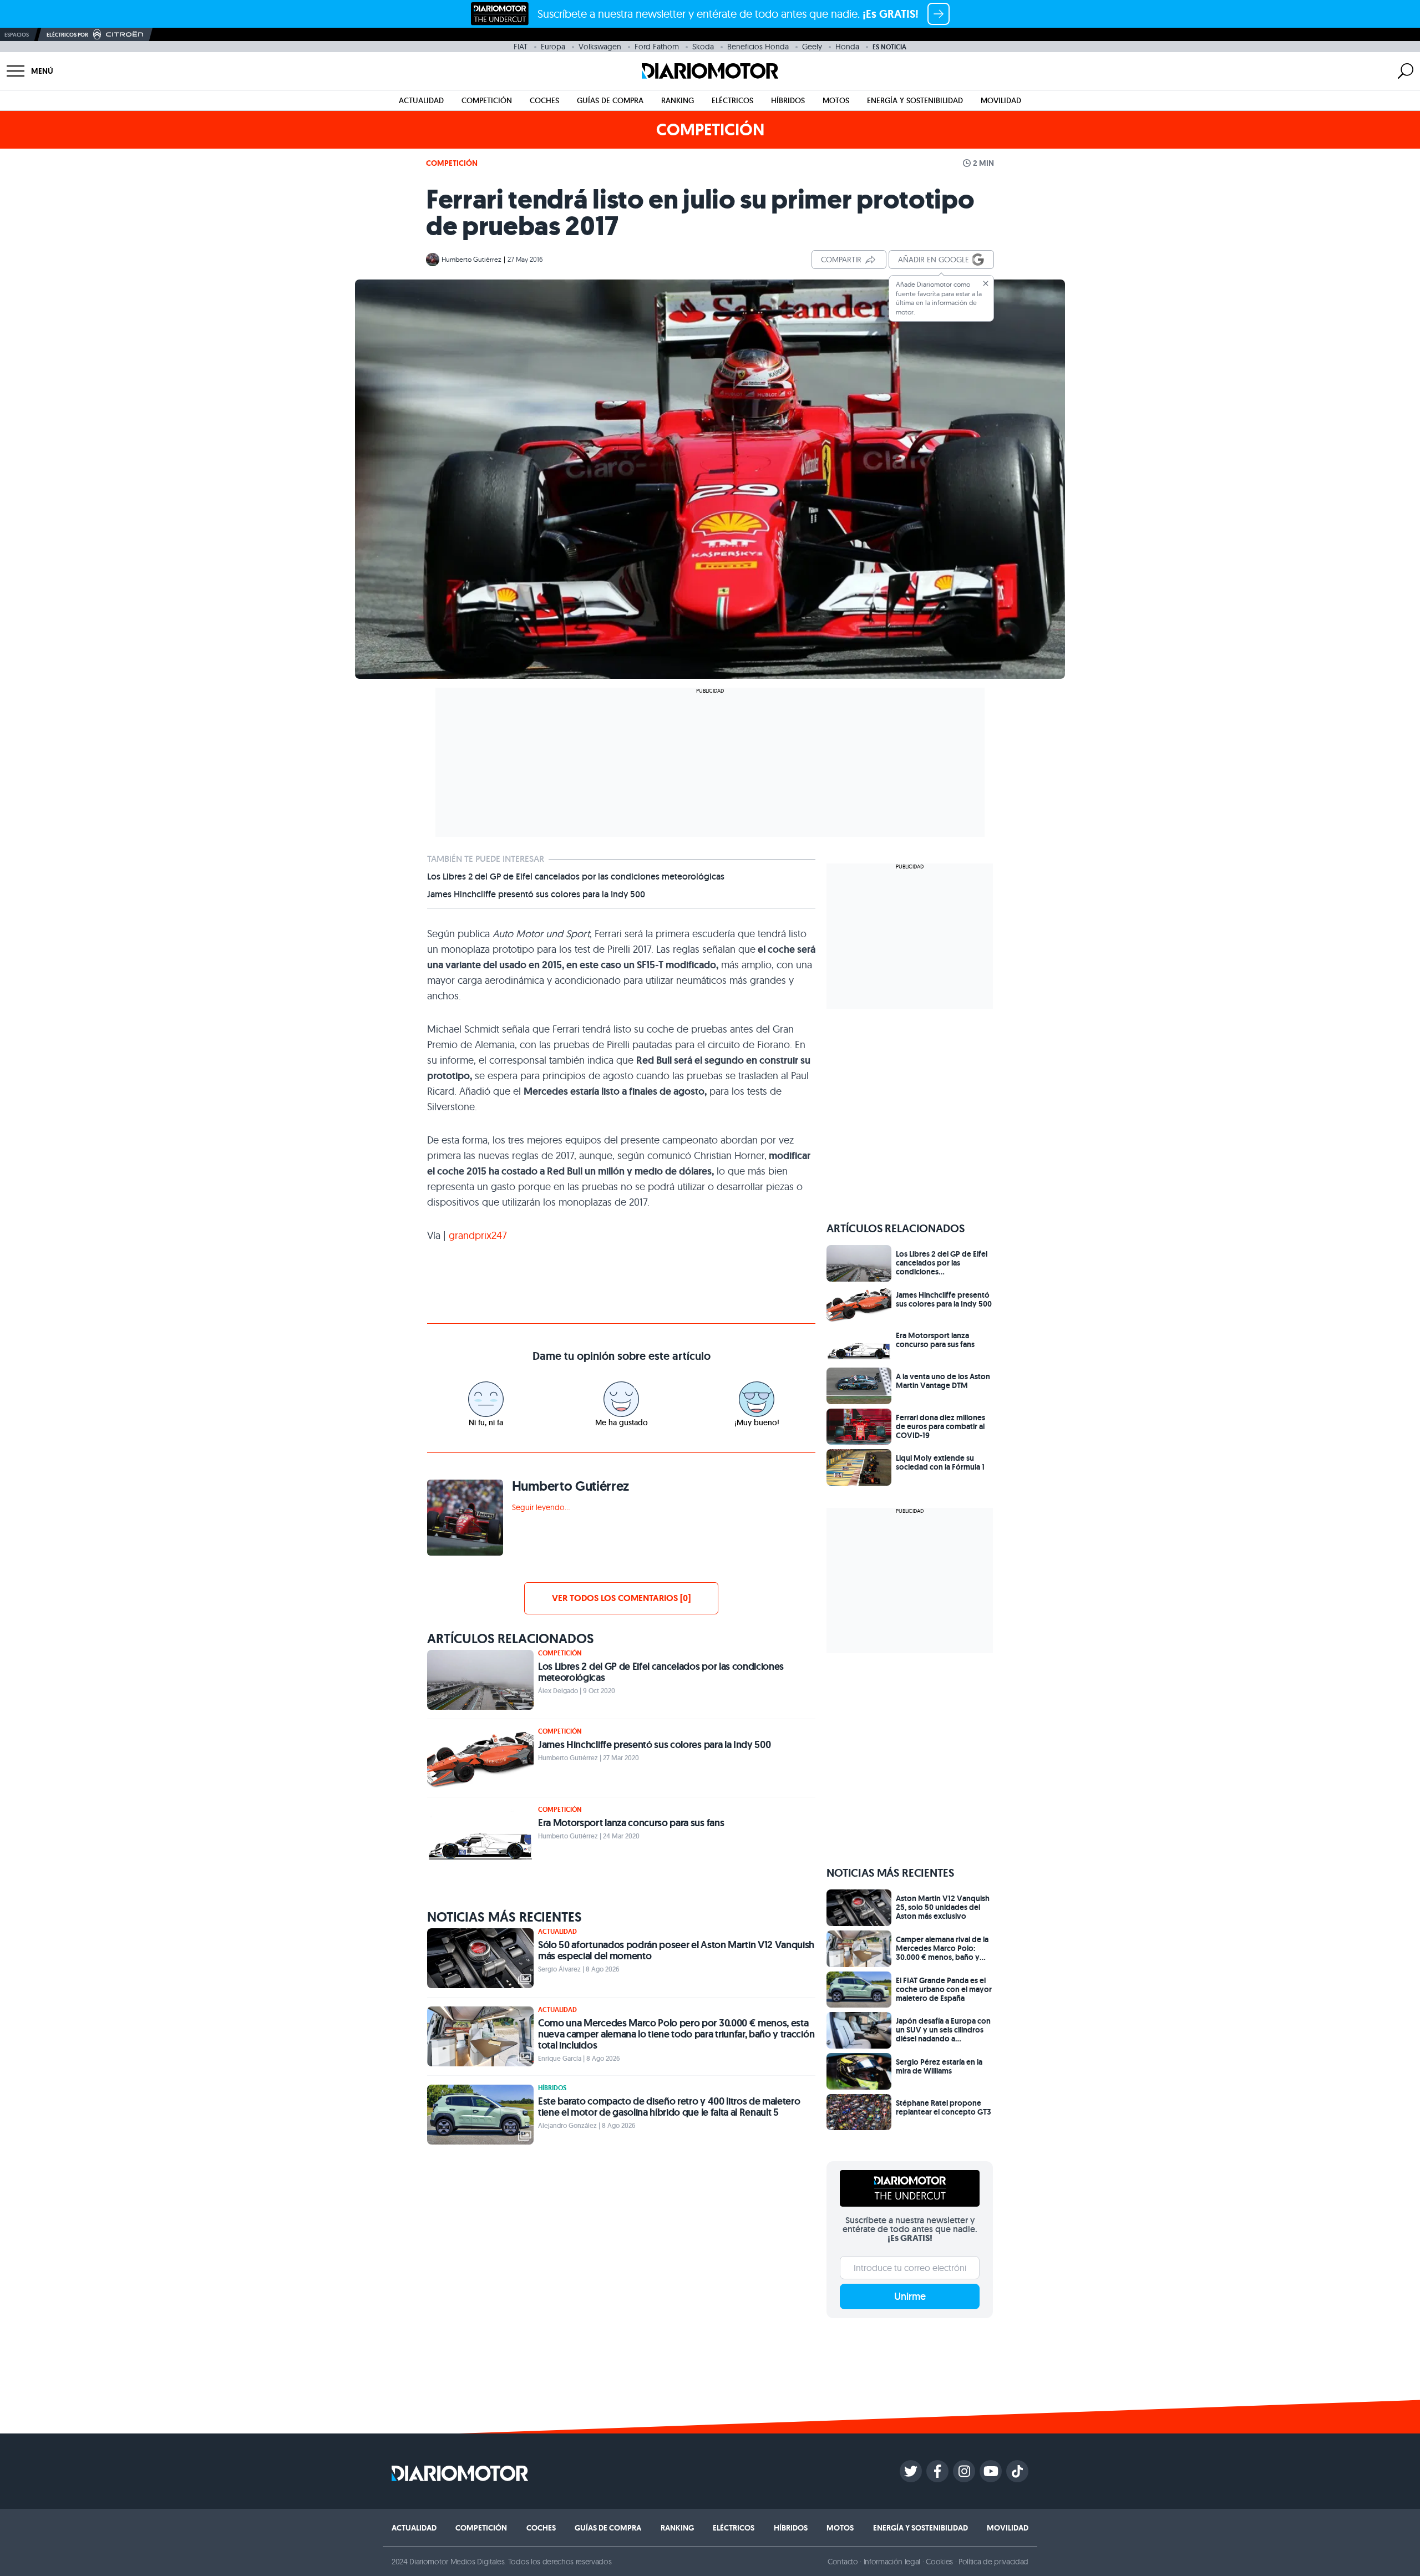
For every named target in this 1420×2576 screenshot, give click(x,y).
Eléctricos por (67, 35)
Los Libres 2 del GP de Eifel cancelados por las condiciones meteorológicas (576, 877)
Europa (553, 47)
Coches (544, 100)
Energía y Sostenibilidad (915, 100)
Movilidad (1001, 100)
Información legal (892, 2562)
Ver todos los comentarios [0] (621, 1598)
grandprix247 (478, 1235)
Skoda (703, 47)
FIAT (521, 47)
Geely (812, 47)
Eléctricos (732, 100)
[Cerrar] (986, 283)
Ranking (678, 100)
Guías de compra (610, 100)
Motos (836, 100)
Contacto (843, 2562)
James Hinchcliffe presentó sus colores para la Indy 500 (536, 895)
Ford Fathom (657, 47)
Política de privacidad (993, 2562)
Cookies (939, 2562)
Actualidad (421, 100)
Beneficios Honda (758, 47)
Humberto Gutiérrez (471, 259)
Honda (847, 47)
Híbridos (788, 100)
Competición (487, 100)
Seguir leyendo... (541, 1507)
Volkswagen (600, 47)
